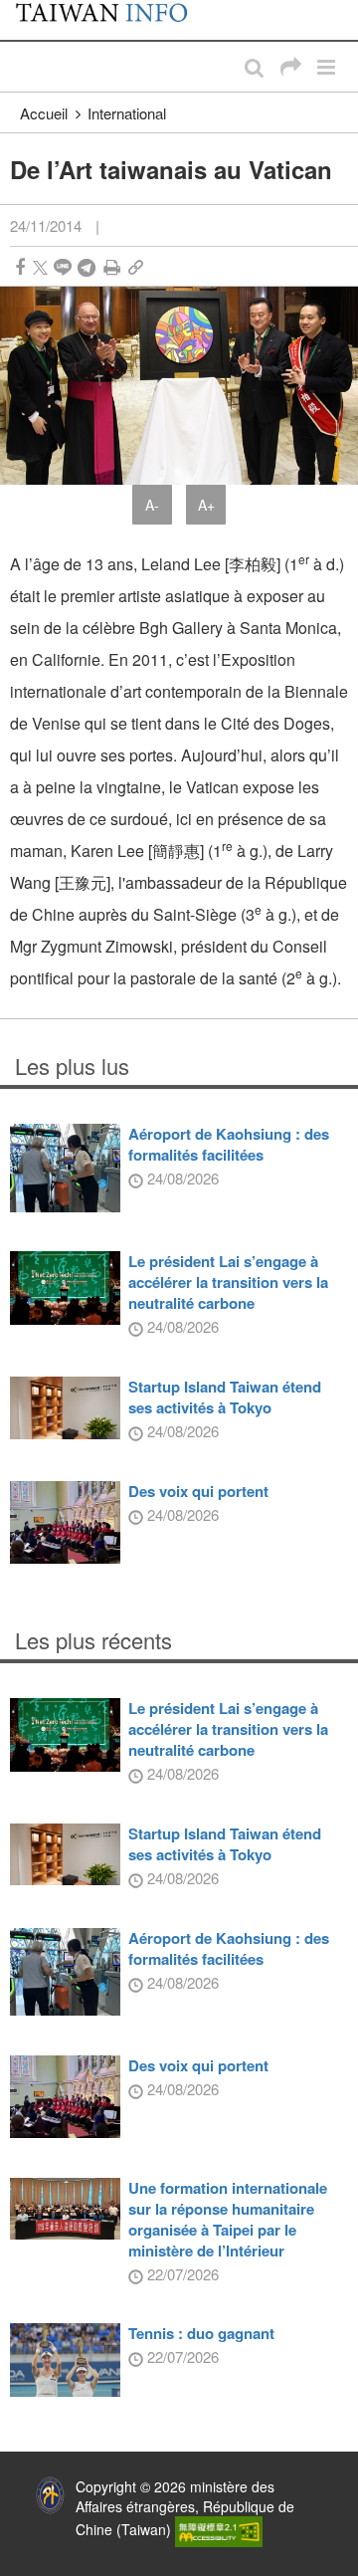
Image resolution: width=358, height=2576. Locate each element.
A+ (206, 505)
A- (152, 505)
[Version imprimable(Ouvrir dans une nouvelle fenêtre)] (112, 267)
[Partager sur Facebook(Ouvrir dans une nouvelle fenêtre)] (20, 267)
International (127, 113)
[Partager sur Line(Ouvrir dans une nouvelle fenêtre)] (63, 267)
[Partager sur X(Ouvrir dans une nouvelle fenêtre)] (40, 267)
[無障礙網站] (219, 2529)
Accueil (44, 113)
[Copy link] (136, 267)
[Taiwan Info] (112, 20)
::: (21, 10)
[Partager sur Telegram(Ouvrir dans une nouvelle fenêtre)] (87, 267)
